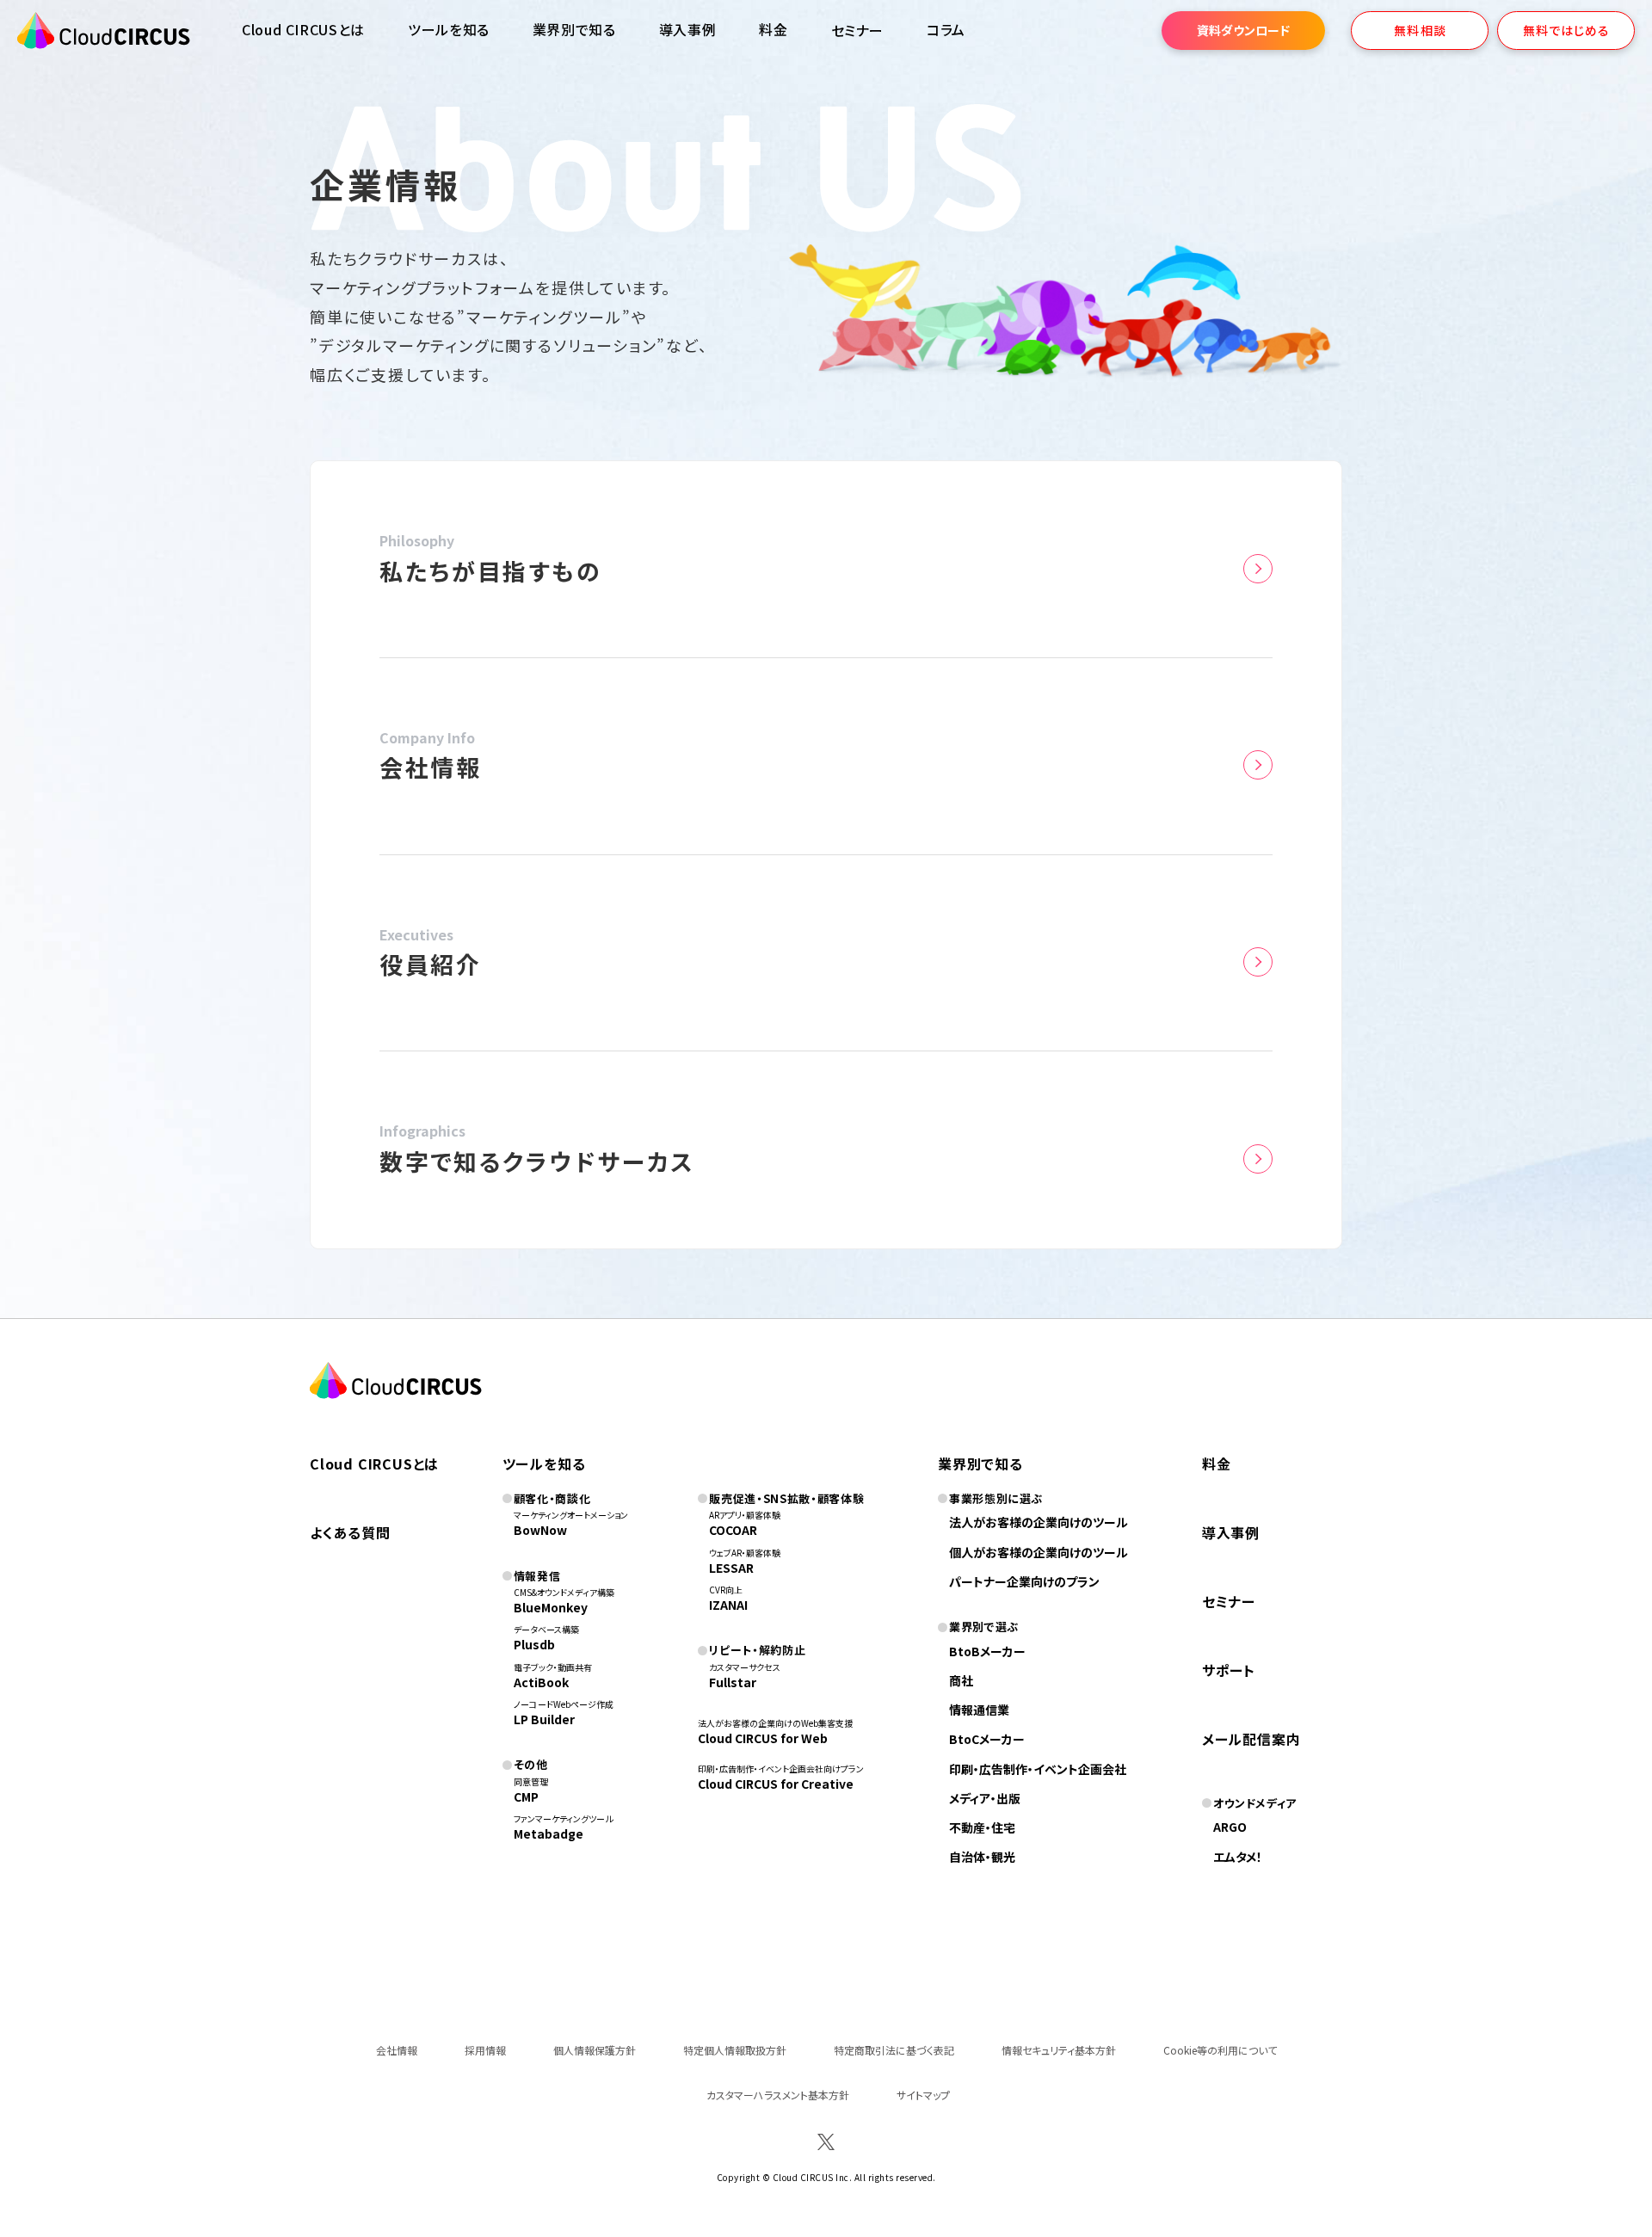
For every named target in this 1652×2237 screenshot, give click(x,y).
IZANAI (728, 1605)
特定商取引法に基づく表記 (894, 2050)
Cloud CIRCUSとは (303, 29)
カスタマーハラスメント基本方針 (778, 2095)
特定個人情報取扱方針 (735, 2050)
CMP (526, 1796)
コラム (946, 29)
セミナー (1229, 1601)
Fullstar (733, 1682)
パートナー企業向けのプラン (1024, 1581)
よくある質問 (350, 1532)
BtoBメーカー (987, 1651)
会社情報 (397, 2050)
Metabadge (549, 1833)
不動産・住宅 (982, 1827)
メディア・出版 (985, 1798)
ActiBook (541, 1682)
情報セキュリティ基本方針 (1059, 2050)
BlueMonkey (551, 1607)
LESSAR (731, 1568)
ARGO (1230, 1827)
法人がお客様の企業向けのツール (1039, 1522)
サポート (1229, 1670)
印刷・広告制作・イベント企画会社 (1038, 1769)
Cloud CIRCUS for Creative (776, 1784)
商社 (961, 1680)
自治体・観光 (982, 1857)
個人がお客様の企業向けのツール (1039, 1552)
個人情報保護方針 (595, 2050)
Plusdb (534, 1644)
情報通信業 (979, 1710)
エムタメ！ (1238, 1857)
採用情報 (485, 2050)
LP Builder (544, 1719)
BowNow (540, 1530)
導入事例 (688, 29)
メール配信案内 (1251, 1739)
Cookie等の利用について (1220, 2050)
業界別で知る (574, 29)
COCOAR (733, 1530)
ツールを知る (449, 29)
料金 (773, 29)
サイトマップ (923, 2095)
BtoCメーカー (987, 1739)
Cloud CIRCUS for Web (763, 1738)
